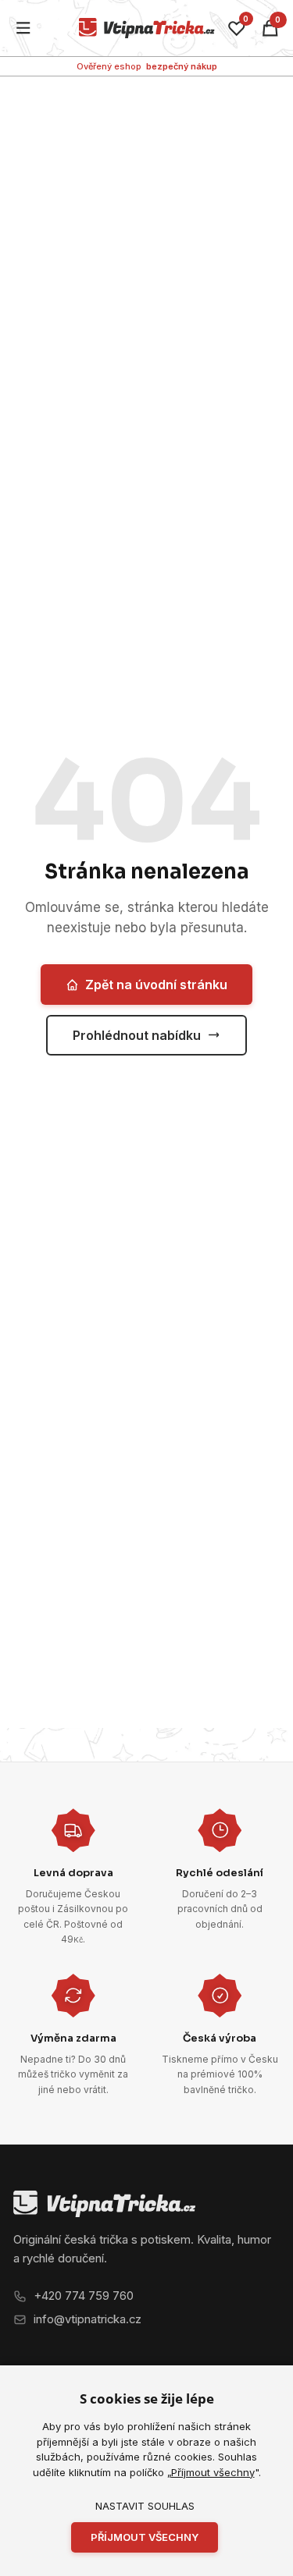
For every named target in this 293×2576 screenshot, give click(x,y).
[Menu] (24, 28)
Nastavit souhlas (145, 2506)
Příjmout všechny (213, 2472)
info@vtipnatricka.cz (88, 2319)
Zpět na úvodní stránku (156, 985)
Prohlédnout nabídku (137, 1035)
